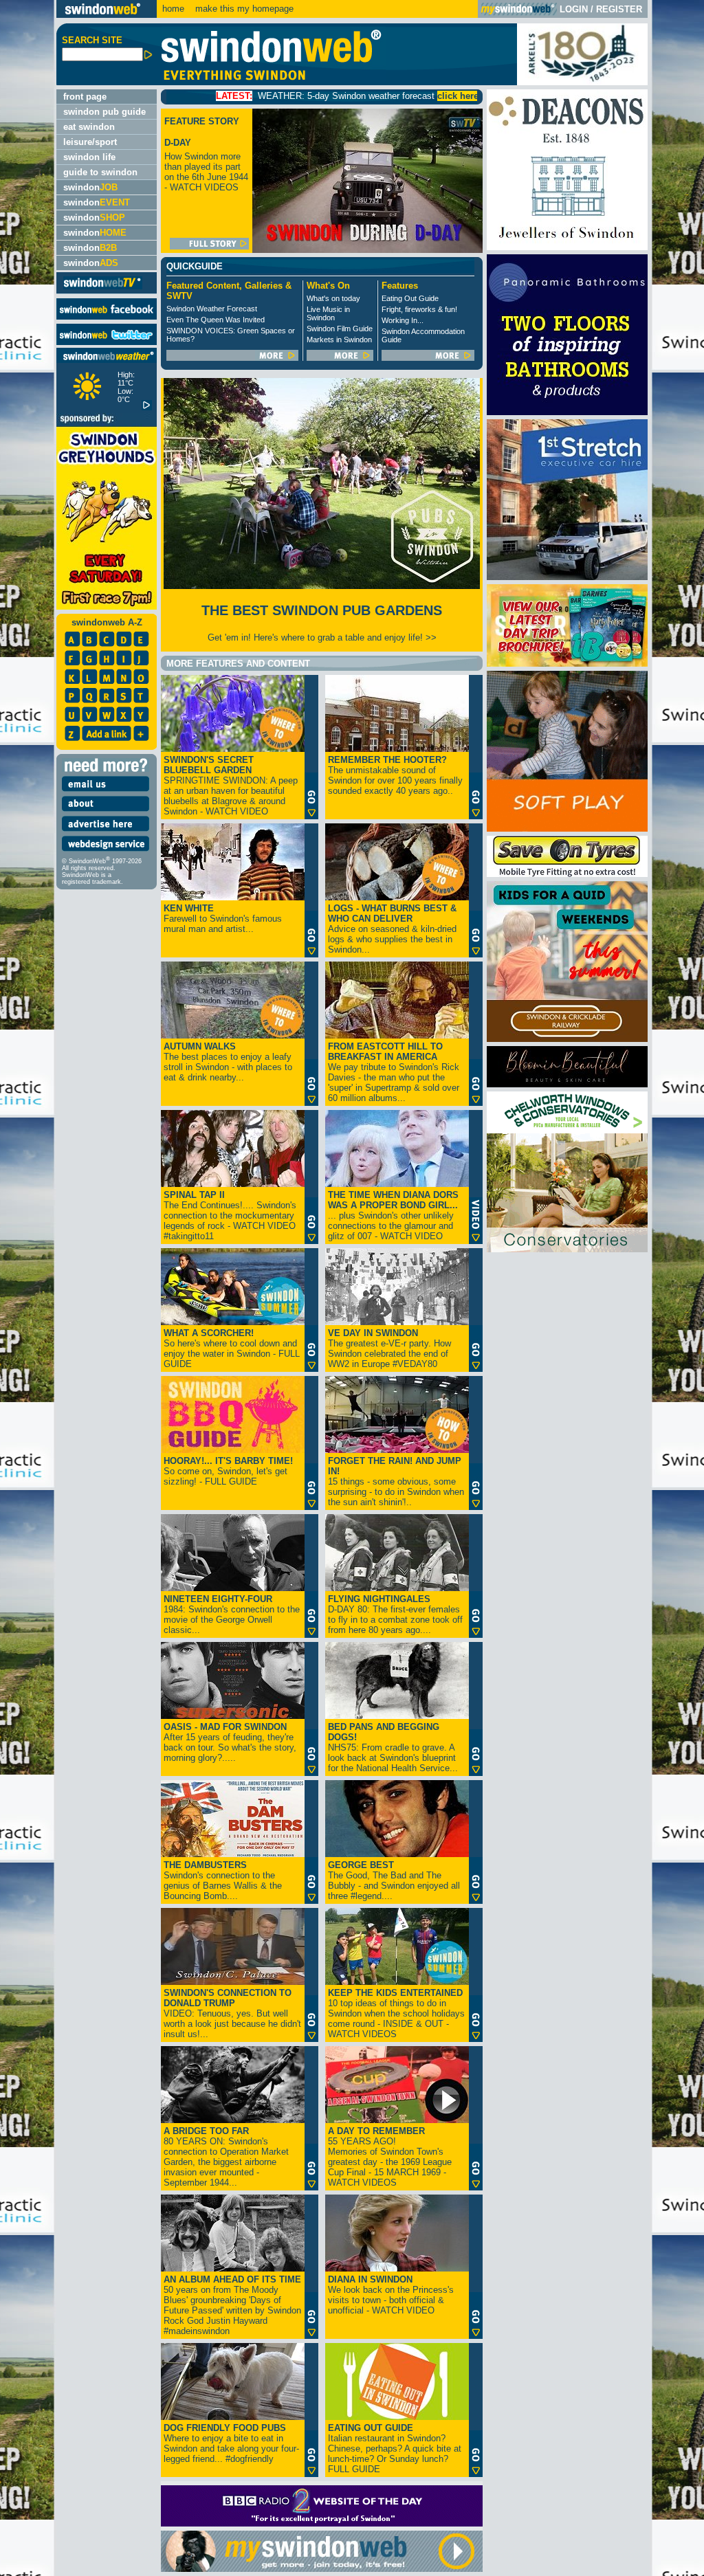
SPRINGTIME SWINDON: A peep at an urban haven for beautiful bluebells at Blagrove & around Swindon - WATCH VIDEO (231, 786)
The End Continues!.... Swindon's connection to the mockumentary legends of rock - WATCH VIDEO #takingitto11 (230, 1215)
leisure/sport (90, 142)
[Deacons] (567, 247)
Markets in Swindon (339, 340)
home (173, 9)
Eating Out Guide (410, 298)
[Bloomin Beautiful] (567, 1084)
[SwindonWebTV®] (103, 288)
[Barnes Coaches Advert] (567, 664)
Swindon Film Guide (340, 329)
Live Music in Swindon (328, 313)
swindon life (89, 157)
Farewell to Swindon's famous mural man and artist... (223, 919)
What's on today (333, 298)
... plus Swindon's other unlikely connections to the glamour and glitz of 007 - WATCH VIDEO (393, 1215)
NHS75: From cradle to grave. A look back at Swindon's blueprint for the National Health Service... (393, 1747)
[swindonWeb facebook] (107, 317)
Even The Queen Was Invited (216, 320)
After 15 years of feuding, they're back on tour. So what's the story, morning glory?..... (230, 1742)
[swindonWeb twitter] (107, 342)
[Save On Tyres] (567, 874)
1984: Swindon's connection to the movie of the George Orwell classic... (232, 1614)
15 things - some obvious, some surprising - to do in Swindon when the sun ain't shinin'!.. (396, 1481)
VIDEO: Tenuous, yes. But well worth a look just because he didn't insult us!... (232, 2013)
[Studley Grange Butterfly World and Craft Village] (567, 829)
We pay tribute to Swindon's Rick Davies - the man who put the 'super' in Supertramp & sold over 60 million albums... (394, 1072)
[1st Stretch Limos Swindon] (567, 577)
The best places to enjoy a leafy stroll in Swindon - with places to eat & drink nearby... (228, 1062)
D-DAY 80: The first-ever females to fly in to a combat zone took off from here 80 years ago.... (395, 1614)
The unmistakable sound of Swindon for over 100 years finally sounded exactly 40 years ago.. (395, 775)
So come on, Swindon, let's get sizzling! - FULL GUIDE (228, 1471)
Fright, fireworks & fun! (419, 309)
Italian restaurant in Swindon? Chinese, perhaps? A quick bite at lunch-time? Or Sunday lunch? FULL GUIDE (395, 2449)
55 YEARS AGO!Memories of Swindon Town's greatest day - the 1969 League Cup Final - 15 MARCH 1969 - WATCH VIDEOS (390, 2157)
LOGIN (574, 9)
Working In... (403, 320)
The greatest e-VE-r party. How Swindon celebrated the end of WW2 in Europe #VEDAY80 (389, 1348)
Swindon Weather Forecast (212, 309)
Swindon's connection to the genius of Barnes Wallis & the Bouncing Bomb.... (223, 1880)
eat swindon (89, 127)
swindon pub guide (104, 112)
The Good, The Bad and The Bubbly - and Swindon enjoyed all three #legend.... (394, 1880)
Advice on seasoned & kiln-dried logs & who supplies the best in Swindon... (392, 929)
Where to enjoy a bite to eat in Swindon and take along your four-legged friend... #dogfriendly (231, 2443)
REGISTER (619, 9)
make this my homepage (243, 9)
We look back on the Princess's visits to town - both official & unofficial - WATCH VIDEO (391, 2295)
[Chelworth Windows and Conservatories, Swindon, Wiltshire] (567, 1249)
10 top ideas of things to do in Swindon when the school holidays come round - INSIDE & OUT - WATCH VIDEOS (396, 2013)
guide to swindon (100, 172)
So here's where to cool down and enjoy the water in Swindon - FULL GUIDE (232, 1348)
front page (85, 97)
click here (364, 96)
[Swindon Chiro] (26, 1288)
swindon (90, 187)
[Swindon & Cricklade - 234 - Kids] (567, 1039)
